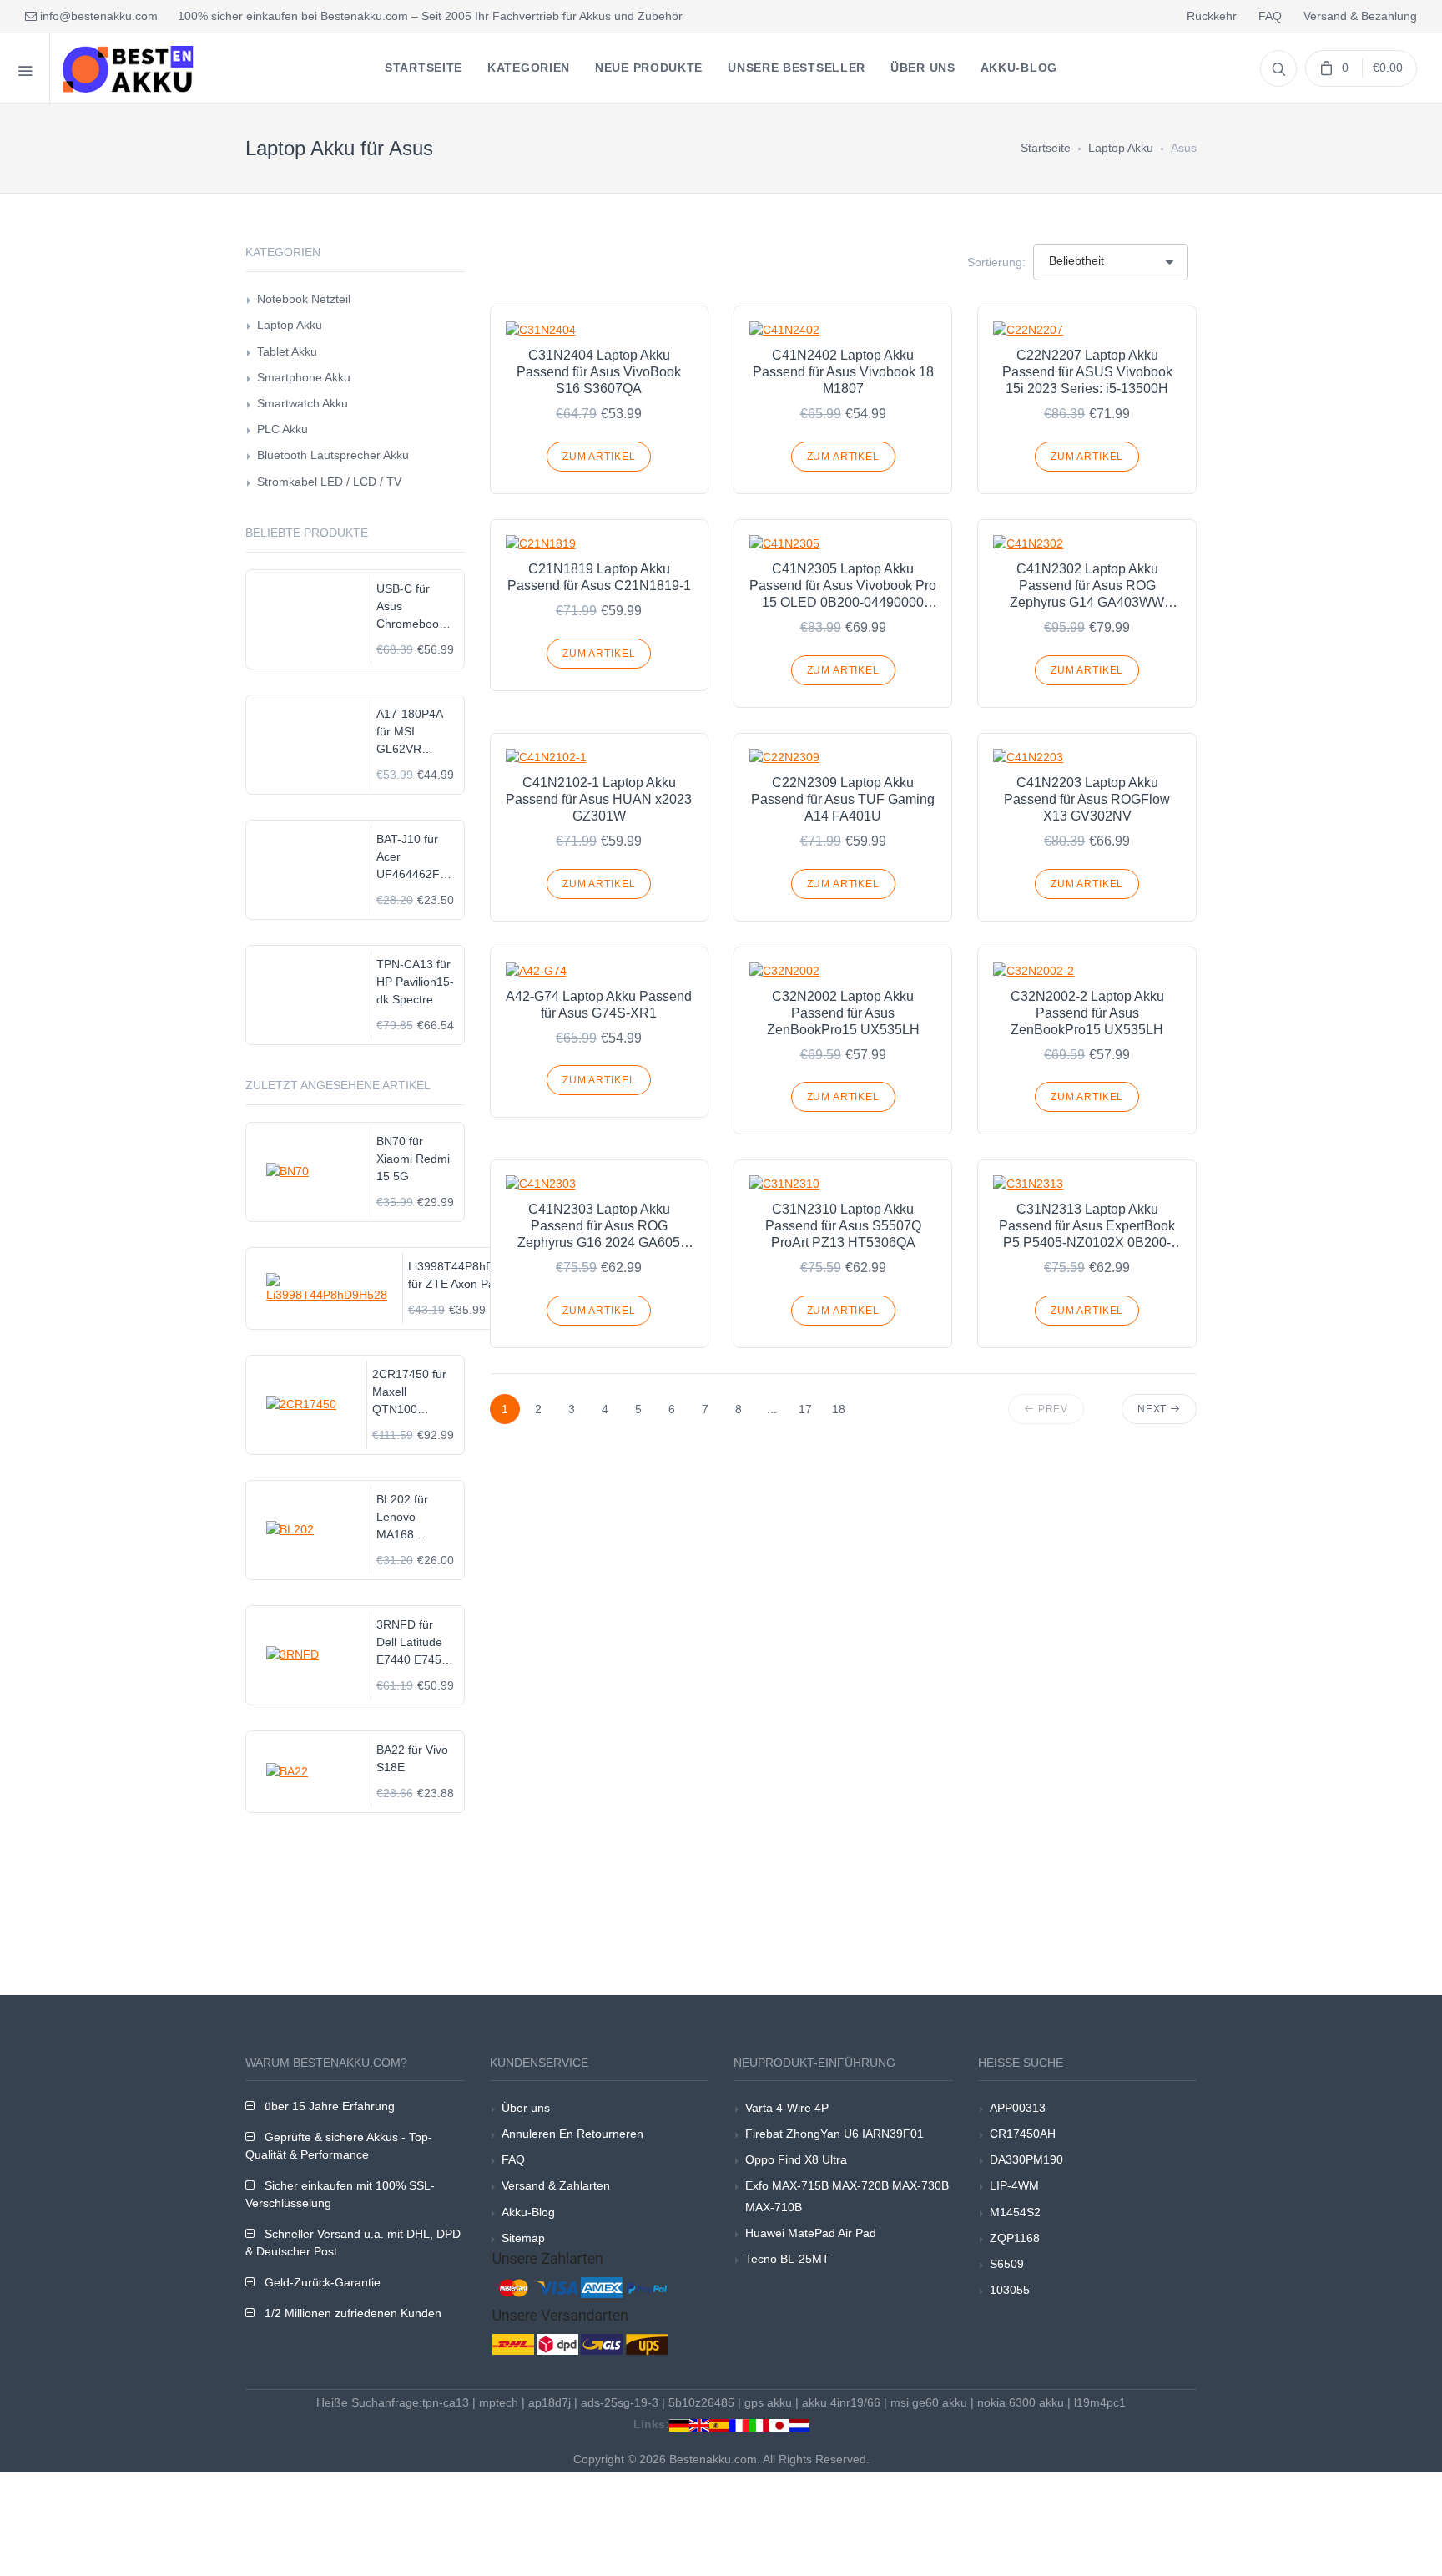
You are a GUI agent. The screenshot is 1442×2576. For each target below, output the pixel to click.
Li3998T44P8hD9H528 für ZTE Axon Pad (469, 1275)
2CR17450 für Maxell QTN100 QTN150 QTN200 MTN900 (409, 1393)
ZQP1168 (1015, 2238)
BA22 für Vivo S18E (412, 1758)
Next (1154, 1409)
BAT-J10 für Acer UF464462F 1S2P (408, 858)
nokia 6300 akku (1021, 2402)
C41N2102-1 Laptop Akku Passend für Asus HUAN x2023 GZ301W (599, 799)
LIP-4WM (1014, 2185)
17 (805, 1409)
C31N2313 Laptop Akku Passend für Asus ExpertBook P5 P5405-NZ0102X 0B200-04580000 (1087, 1227)
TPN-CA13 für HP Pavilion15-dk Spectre (415, 982)
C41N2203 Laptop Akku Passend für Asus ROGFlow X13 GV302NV (1087, 799)
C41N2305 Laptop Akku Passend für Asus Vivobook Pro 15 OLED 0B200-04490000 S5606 (843, 586)
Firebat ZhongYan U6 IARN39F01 (834, 2134)
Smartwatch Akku (303, 403)
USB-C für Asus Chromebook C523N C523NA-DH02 (411, 607)
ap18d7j (550, 2402)
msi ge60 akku (929, 2402)
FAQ (1270, 16)
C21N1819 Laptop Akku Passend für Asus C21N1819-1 (599, 577)
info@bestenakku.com (97, 16)
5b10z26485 (701, 2402)
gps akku (768, 2402)
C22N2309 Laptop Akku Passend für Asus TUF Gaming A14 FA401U (843, 799)
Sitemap (523, 2238)
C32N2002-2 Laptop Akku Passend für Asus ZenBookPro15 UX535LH (1087, 1013)
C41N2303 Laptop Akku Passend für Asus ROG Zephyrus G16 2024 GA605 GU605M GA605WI (599, 1227)
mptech (499, 2402)
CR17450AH (1023, 2134)
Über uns (526, 2108)
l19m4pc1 (1100, 2402)
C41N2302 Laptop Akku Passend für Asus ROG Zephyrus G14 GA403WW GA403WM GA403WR (1087, 586)
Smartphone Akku (304, 377)
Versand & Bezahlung (1360, 16)
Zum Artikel (599, 457)
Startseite (1046, 148)
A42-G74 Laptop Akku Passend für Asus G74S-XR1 (599, 1005)
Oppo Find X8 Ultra (796, 2159)
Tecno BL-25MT (787, 2259)
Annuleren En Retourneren (572, 2134)
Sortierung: (996, 262)
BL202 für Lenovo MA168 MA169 (402, 1518)
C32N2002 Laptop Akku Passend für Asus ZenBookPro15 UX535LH (843, 1013)
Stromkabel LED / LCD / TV (329, 482)
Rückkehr (1212, 16)
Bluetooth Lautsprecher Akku (333, 455)
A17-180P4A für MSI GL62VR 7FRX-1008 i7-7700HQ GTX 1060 (415, 732)
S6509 (1007, 2264)
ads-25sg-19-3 (620, 2402)
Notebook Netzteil (304, 299)
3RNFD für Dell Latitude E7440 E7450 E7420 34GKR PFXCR (414, 1643)
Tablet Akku (287, 351)
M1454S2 (1015, 2212)
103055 (1010, 2290)
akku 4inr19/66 (841, 2402)
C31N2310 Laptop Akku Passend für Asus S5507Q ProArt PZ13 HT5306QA (843, 1226)
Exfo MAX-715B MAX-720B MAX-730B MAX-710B (847, 2196)
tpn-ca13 (446, 2402)
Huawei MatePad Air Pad (811, 2233)
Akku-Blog (528, 2212)
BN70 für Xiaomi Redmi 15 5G (413, 1159)
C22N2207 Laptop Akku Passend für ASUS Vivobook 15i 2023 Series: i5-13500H (1087, 372)
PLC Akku (282, 429)
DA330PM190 (1026, 2159)
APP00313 (1018, 2108)
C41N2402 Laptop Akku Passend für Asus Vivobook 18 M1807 (843, 372)
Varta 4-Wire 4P (787, 2108)
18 (839, 1409)
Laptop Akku (1121, 148)
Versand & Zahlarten (556, 2185)
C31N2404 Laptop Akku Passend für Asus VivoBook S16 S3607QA (599, 372)
